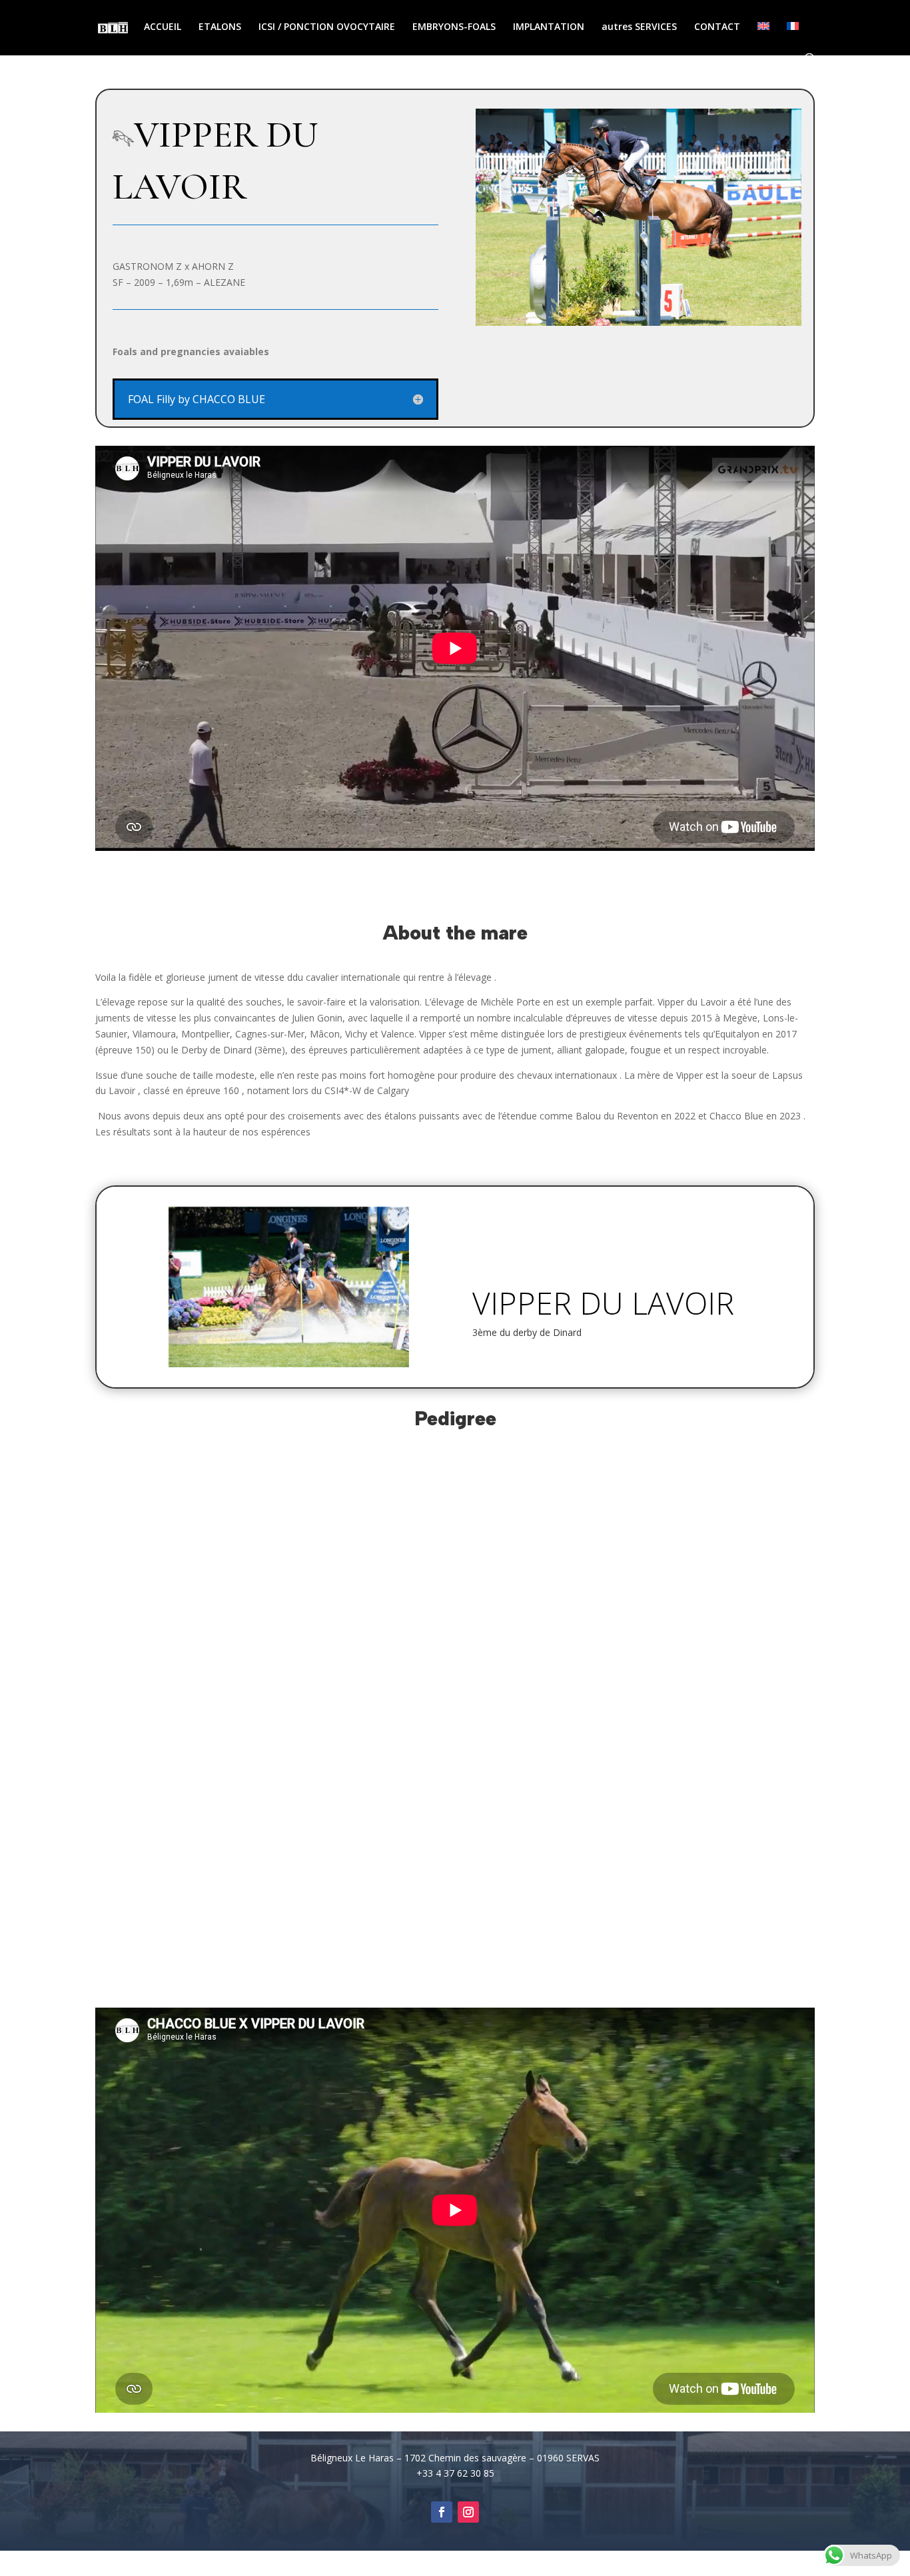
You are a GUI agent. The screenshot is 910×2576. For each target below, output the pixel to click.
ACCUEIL (163, 27)
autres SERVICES (639, 27)
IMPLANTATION (549, 27)
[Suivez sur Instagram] (468, 2512)
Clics (501, 1370)
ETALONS (220, 27)
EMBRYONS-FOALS (454, 27)
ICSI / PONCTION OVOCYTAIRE (327, 27)
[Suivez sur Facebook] (442, 2512)
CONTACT (717, 27)
